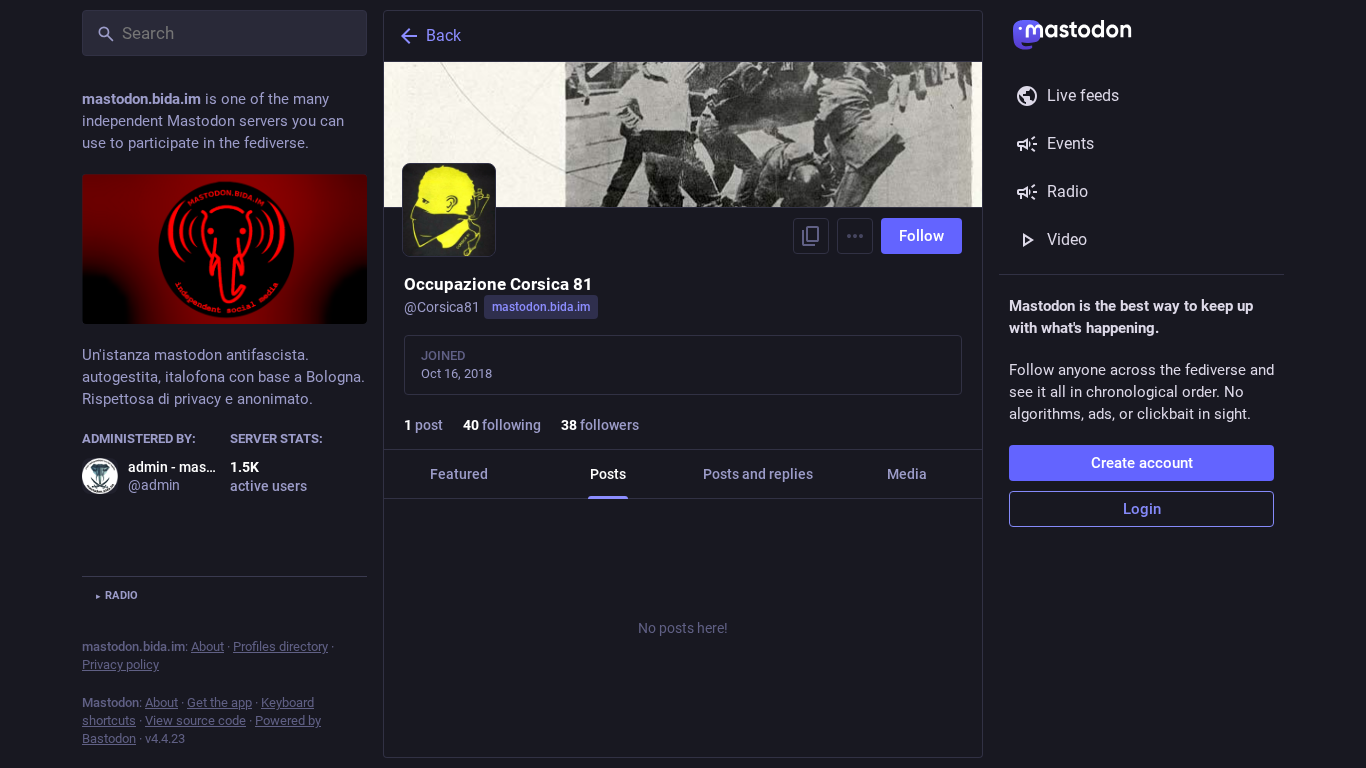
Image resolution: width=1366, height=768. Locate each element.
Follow (921, 236)
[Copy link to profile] (811, 236)
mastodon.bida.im (541, 307)
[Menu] (855, 236)
